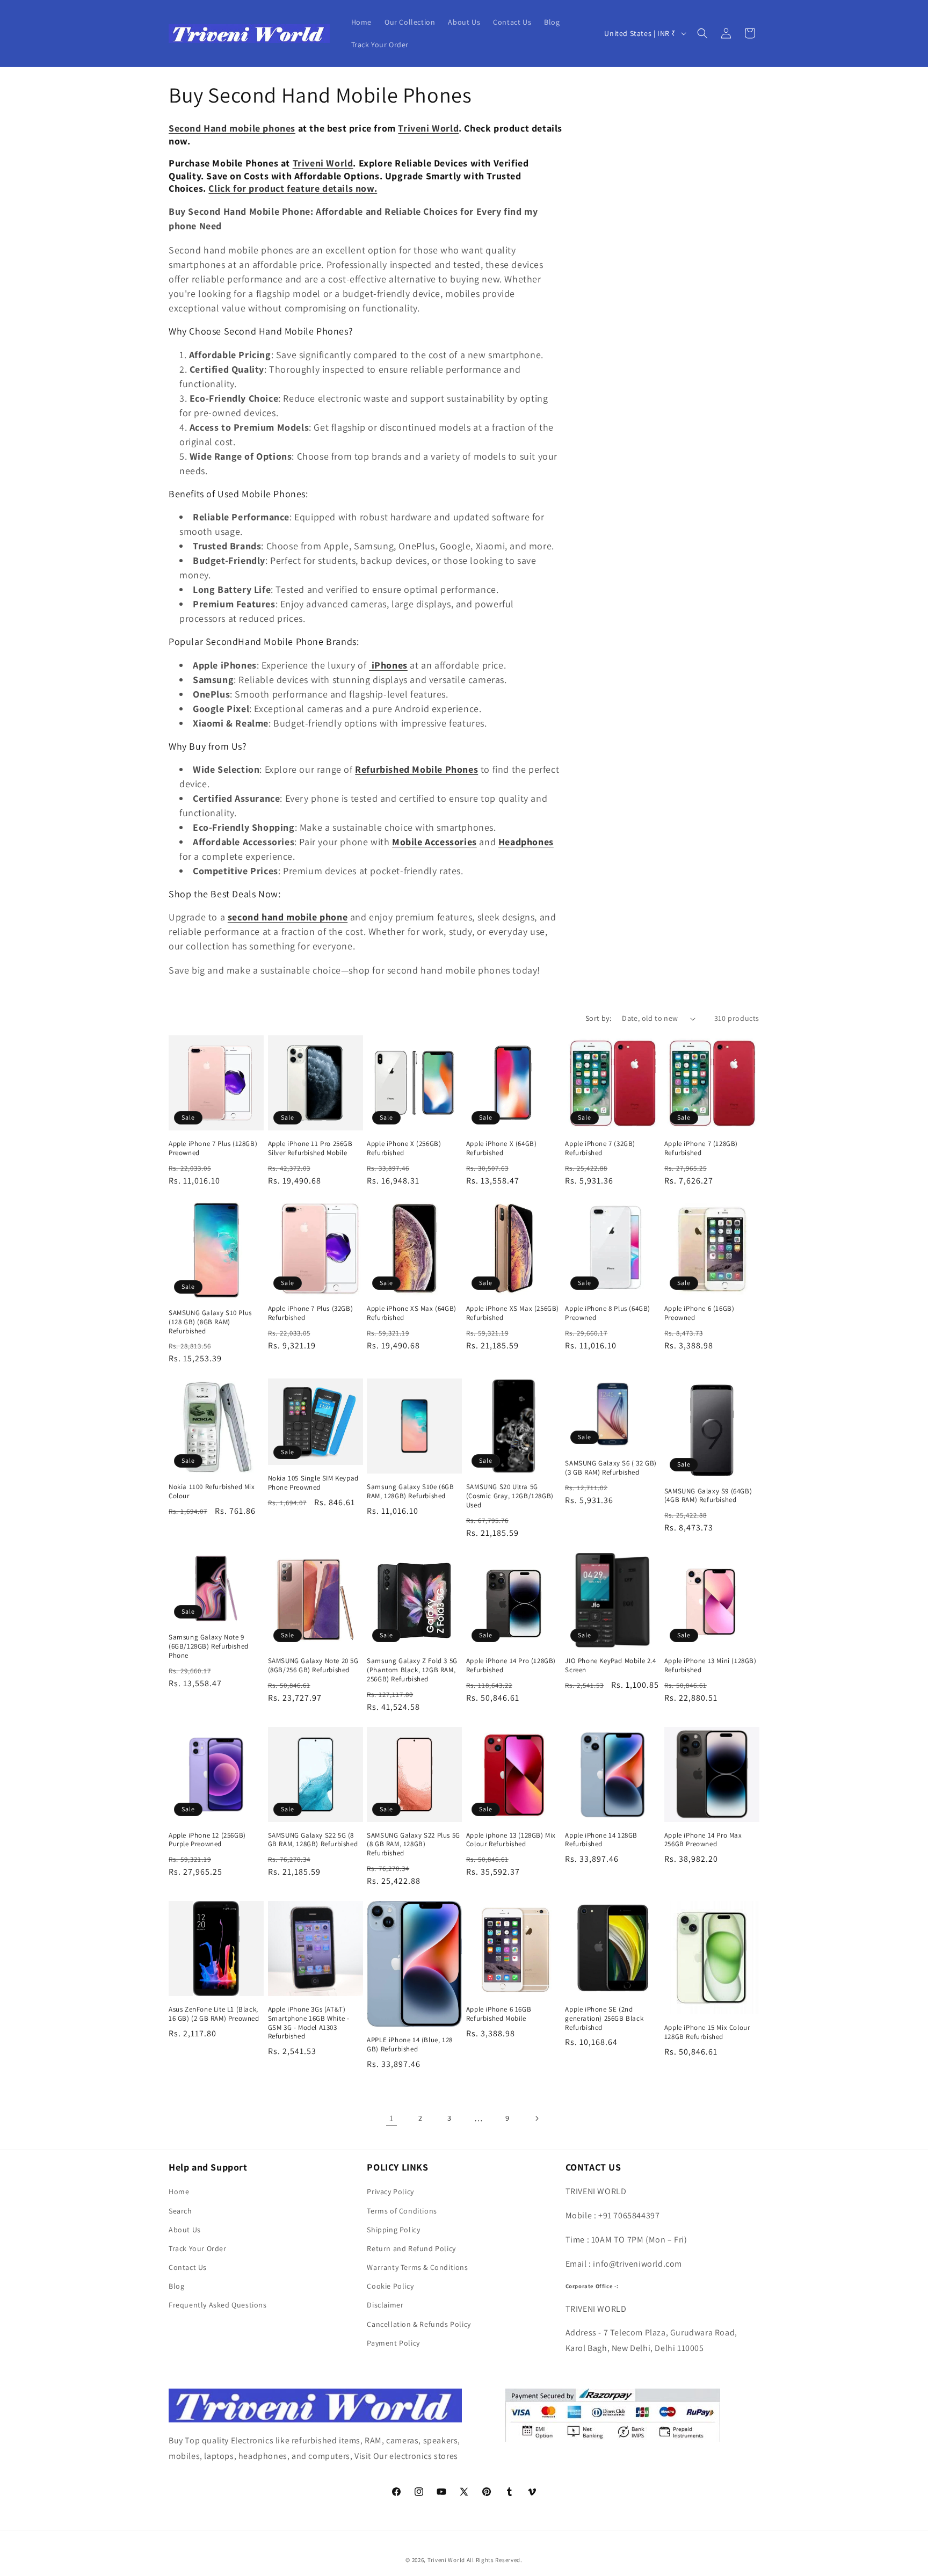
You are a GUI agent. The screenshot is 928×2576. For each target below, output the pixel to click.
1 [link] (392, 2118)
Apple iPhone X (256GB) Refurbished (404, 1148)
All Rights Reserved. (495, 2560)
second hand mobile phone (288, 917)
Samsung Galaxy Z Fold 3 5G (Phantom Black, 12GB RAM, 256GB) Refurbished (412, 1670)
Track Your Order (198, 2248)
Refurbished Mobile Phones (416, 769)
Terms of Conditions (402, 2211)
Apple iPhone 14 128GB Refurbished (601, 1840)
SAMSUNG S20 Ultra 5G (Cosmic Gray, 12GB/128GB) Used (510, 1496)
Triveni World (446, 2560)
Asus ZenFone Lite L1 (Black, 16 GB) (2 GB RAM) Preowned (214, 2014)
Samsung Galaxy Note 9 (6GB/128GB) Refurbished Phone (209, 1646)
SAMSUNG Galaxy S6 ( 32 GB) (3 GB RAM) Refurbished (611, 1468)
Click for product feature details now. (293, 188)
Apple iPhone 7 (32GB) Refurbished (600, 1148)
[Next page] (536, 2118)
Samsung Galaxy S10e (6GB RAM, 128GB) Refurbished (410, 1492)
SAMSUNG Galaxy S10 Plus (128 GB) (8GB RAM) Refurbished (210, 1322)
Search (180, 2211)
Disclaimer (385, 2305)
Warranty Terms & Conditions (417, 2267)
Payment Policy (393, 2343)
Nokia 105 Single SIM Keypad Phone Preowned (313, 1483)
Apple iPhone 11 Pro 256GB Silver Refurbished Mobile (310, 1148)
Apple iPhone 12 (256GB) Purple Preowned (207, 1840)
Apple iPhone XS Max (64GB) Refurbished (412, 1313)
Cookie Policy (390, 2286)
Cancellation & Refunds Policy (419, 2324)
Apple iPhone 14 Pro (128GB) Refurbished (511, 1666)
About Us (185, 2230)
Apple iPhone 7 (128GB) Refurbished (701, 1148)
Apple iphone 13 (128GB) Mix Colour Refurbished (511, 1840)
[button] (702, 33)
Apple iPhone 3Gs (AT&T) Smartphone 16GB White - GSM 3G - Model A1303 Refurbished (309, 2023)
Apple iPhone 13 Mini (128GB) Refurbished (711, 1666)
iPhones (388, 665)
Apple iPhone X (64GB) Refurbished (502, 1148)
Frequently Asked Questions (218, 2305)
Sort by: (598, 1018)
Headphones (526, 842)
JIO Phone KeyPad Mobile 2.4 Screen (610, 1666)
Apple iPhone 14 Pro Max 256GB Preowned (703, 1840)
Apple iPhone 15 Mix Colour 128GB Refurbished (707, 2032)
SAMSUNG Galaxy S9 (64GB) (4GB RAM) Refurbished (708, 1496)
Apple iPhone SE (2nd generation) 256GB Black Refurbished (604, 2019)
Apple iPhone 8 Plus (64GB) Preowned (608, 1313)
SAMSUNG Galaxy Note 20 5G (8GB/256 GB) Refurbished (313, 1666)
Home (179, 2192)
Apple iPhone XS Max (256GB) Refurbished (513, 1313)
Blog (176, 2286)
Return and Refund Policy (411, 2248)
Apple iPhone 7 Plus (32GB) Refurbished (311, 1313)
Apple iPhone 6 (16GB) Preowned (699, 1313)
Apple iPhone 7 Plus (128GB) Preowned (213, 1148)
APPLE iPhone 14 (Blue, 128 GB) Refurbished (410, 2045)
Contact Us (188, 2267)
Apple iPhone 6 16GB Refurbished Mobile (499, 2014)
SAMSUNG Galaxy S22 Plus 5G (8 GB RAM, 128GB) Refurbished (414, 1845)
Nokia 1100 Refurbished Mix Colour (212, 1492)
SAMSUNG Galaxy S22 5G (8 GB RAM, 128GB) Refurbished (313, 1840)
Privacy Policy (390, 2192)
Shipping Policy (393, 2230)
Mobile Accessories (434, 842)
